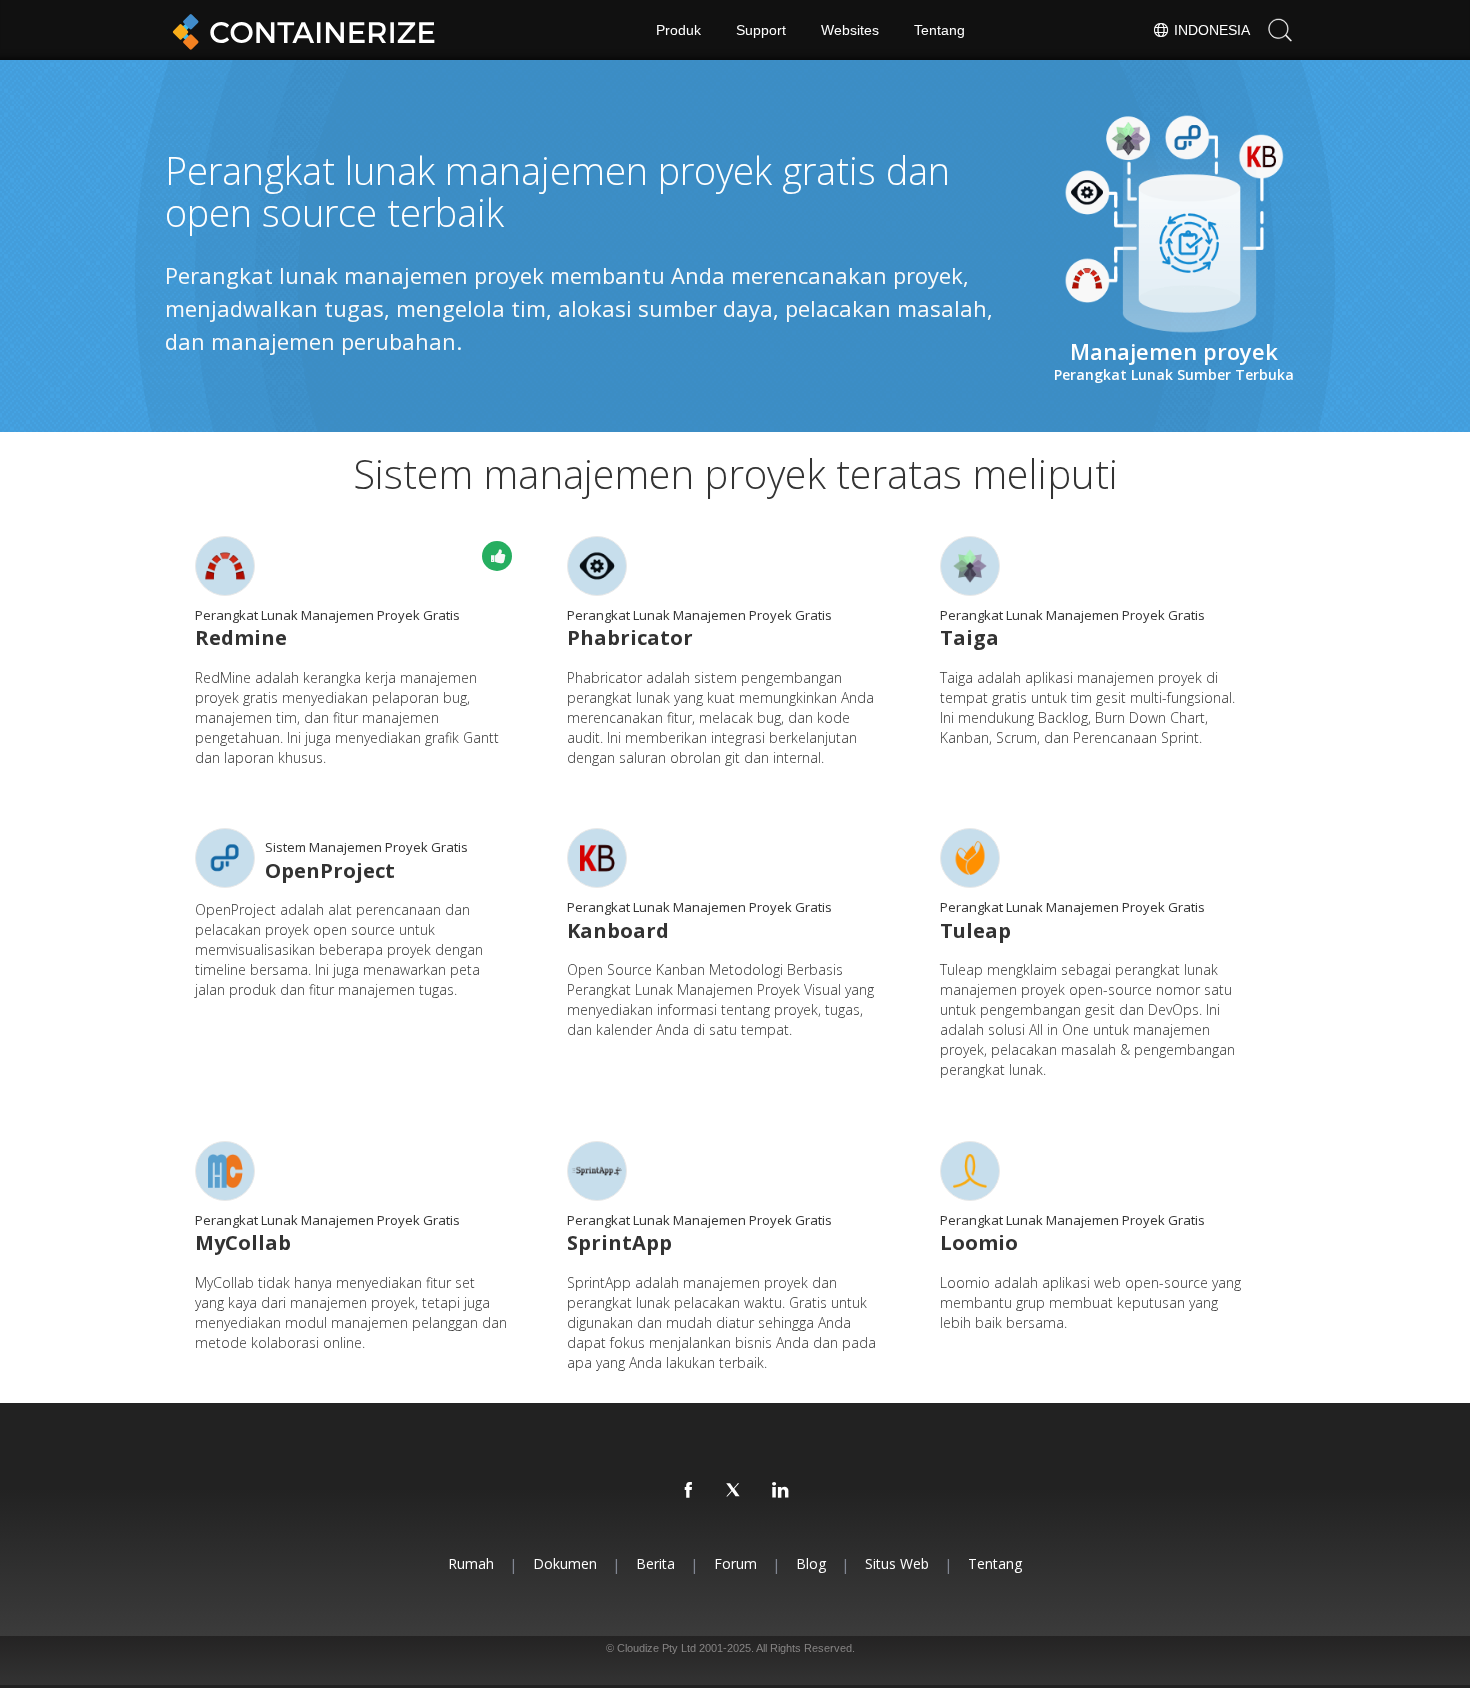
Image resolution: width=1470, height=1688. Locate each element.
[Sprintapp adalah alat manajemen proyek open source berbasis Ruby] (597, 1171)
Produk (678, 30)
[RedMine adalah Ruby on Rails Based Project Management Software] (225, 566)
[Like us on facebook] (689, 1491)
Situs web (897, 1563)
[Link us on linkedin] (781, 1491)
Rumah (471, 1563)
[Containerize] (300, 30)
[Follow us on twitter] (735, 1491)
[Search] (1280, 30)
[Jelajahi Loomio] (970, 1171)
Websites (850, 30)
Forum (735, 1563)
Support (761, 30)
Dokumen (565, 1563)
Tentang (939, 30)
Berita (655, 1563)
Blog (811, 1563)
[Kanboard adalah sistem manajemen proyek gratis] (597, 858)
